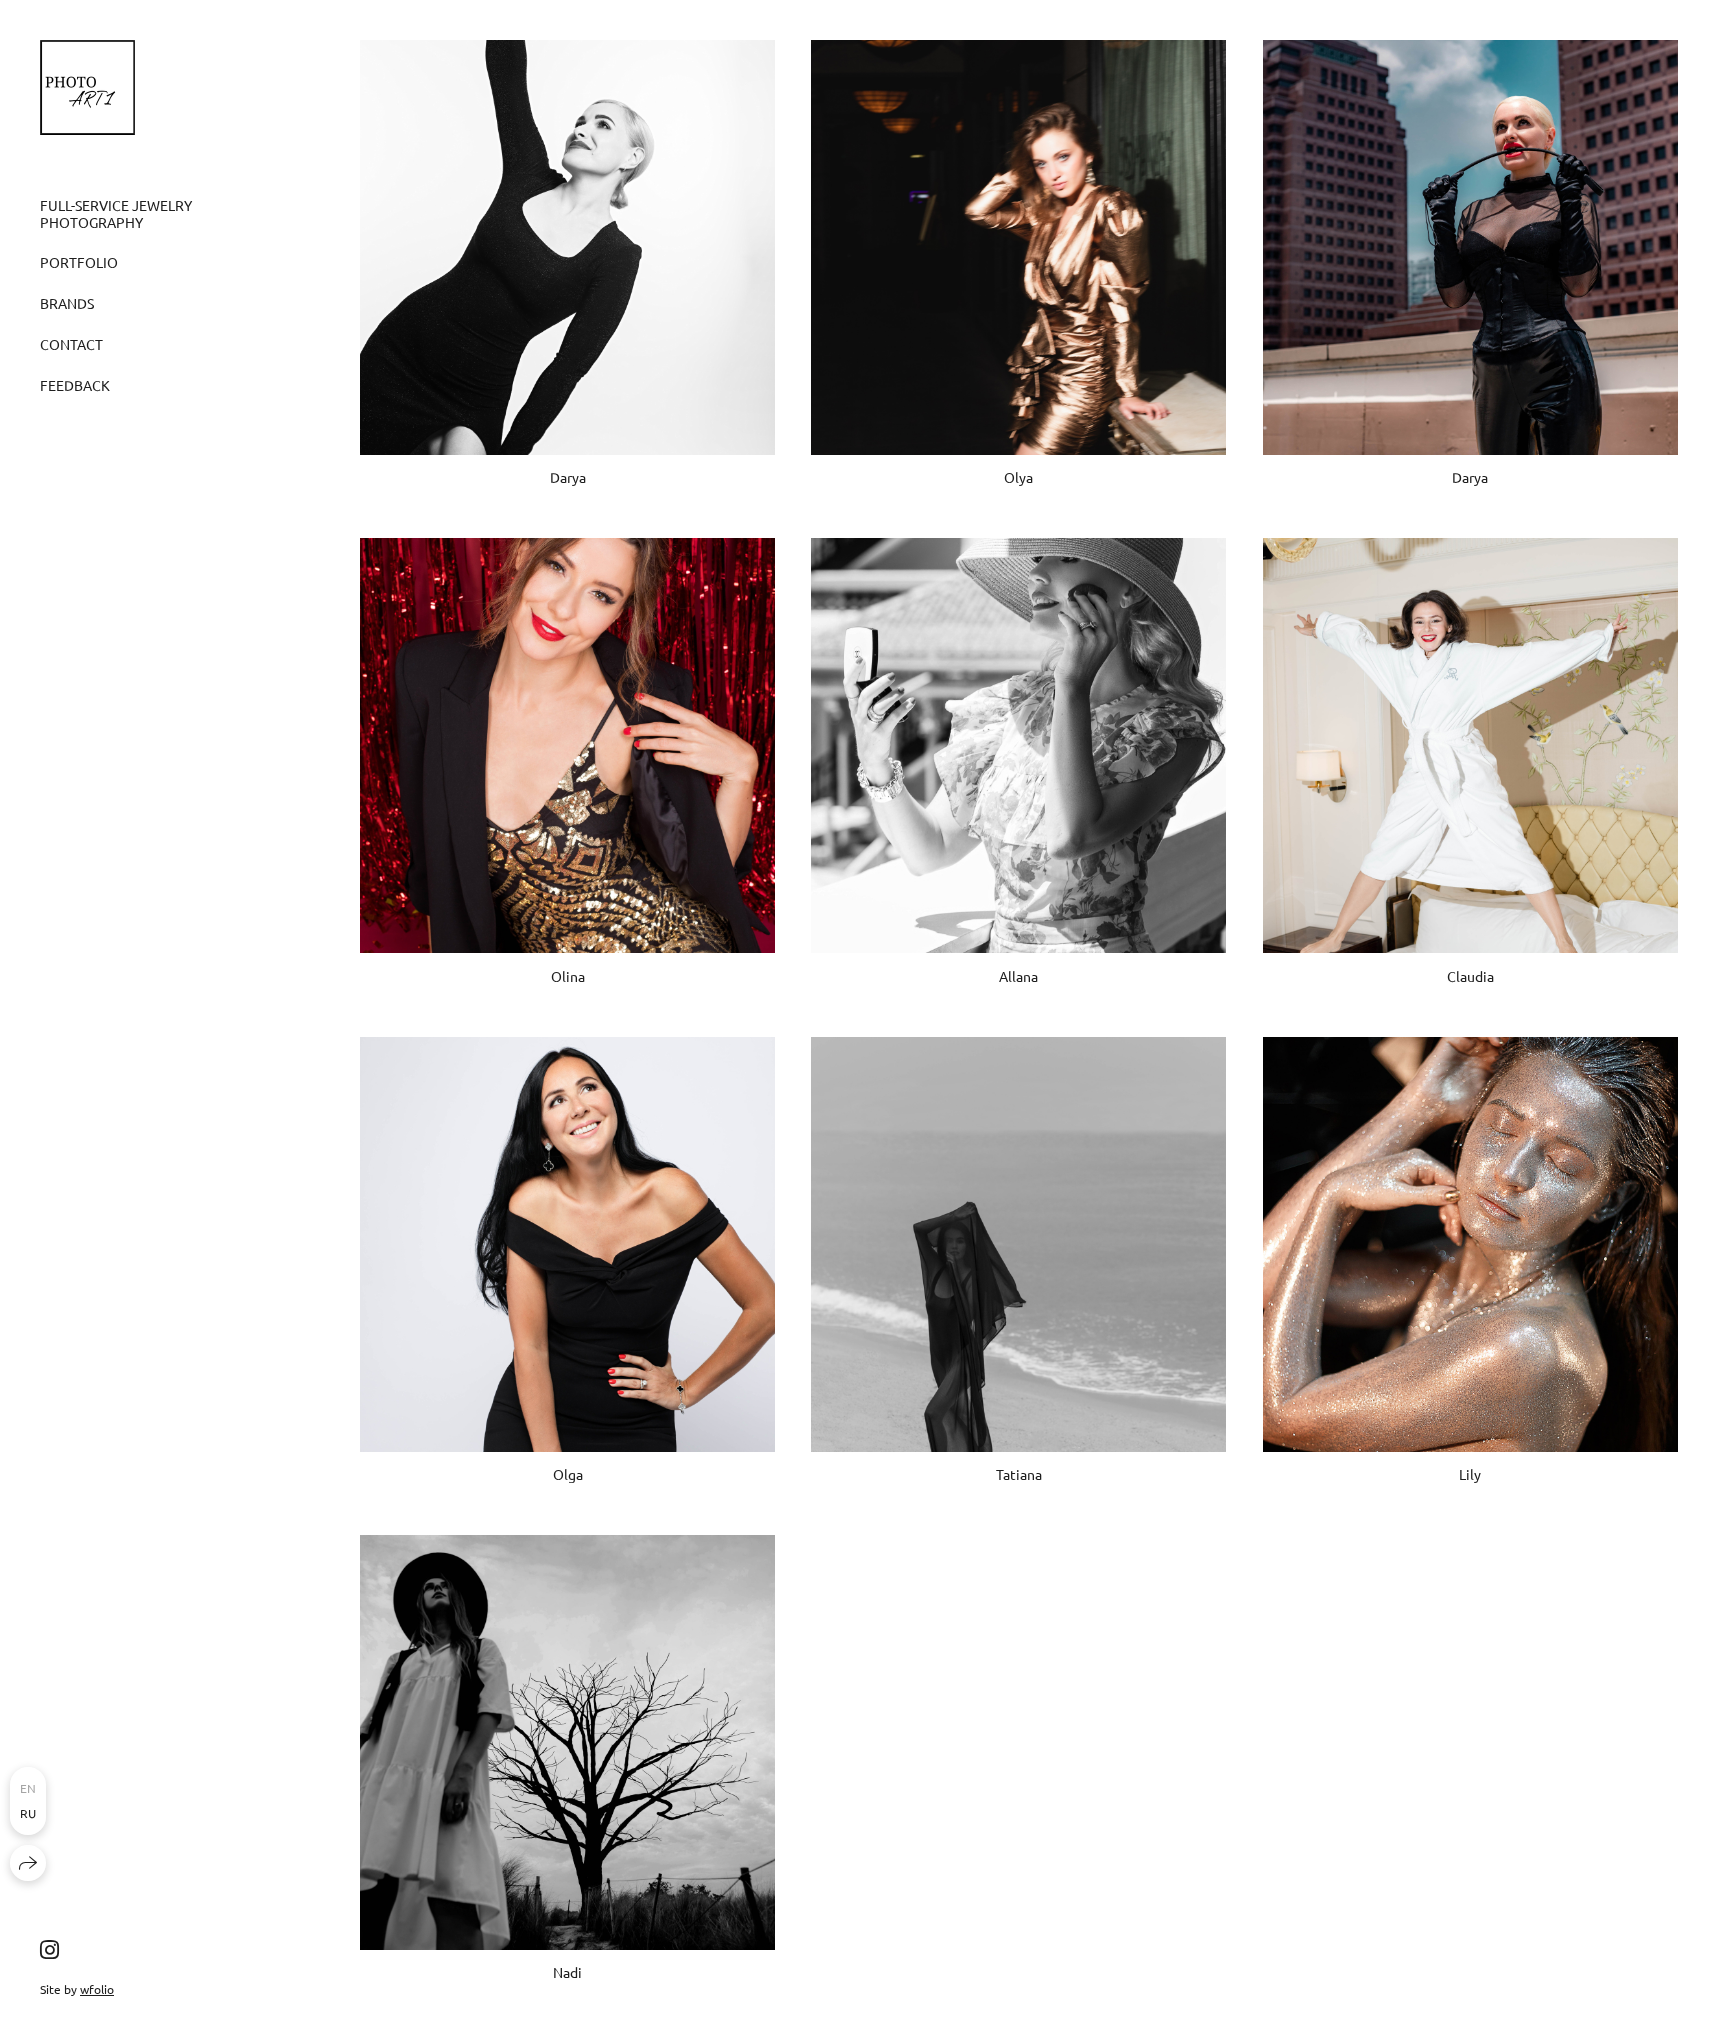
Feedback (75, 385)
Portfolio (79, 262)
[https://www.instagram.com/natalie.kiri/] (49, 1949)
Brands (67, 303)
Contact (71, 344)
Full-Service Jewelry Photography (116, 213)
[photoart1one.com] (87, 87)
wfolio (97, 1989)
